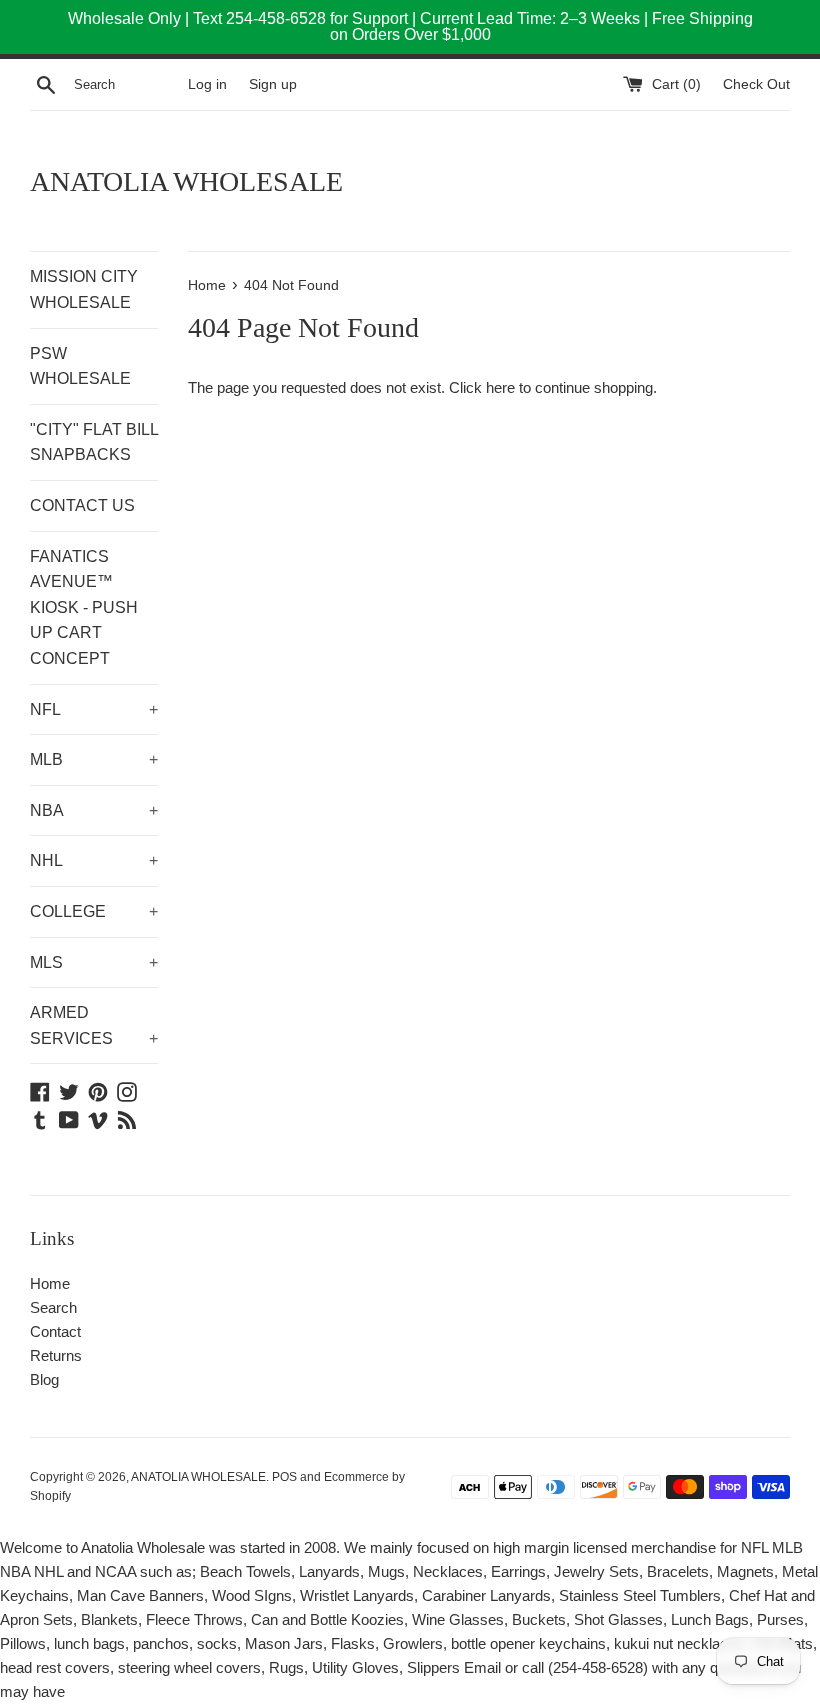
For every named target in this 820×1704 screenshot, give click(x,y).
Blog (44, 1379)
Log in (207, 84)
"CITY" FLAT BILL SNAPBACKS (94, 442)
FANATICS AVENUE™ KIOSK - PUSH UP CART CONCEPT (84, 607)
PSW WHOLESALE (80, 366)
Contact (55, 1331)
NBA (94, 810)
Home (50, 1283)
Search (53, 1307)
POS (284, 1477)
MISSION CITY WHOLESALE (84, 289)
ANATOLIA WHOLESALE (186, 181)
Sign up (273, 84)
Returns (56, 1355)
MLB (94, 759)
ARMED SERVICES (94, 1025)
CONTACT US (82, 505)
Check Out (756, 84)
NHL (94, 860)
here (500, 387)
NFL (94, 709)
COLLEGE (94, 911)
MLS (94, 962)
